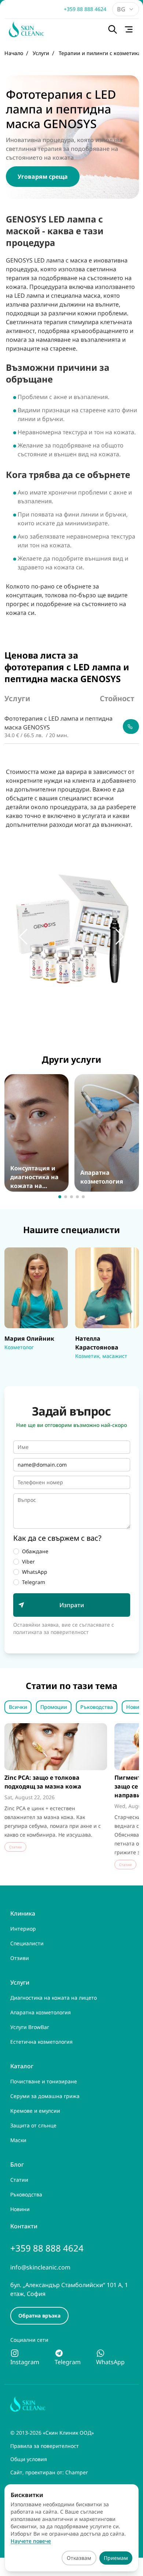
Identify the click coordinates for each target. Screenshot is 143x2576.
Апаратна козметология (95, 1083)
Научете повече (31, 2541)
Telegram (34, 1582)
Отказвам (79, 2558)
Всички (18, 1707)
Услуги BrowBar (30, 2027)
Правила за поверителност (45, 2446)
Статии (19, 2180)
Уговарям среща (43, 177)
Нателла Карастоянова (95, 1256)
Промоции (54, 1707)
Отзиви (20, 1958)
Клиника (23, 1913)
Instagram (25, 2362)
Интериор (23, 1929)
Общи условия (29, 2459)
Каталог (22, 2066)
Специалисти (27, 1943)
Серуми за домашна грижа (45, 2096)
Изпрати (72, 1605)
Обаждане (35, 1551)
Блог (17, 2164)
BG (121, 9)
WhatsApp (35, 1572)
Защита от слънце (33, 2125)
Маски (18, 2140)
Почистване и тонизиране (44, 2081)
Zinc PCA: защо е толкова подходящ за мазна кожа (43, 1782)
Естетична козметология (41, 2042)
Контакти (24, 2226)
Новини (20, 2209)
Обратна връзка (39, 2316)
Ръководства (97, 1707)
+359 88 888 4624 (85, 9)
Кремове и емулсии (35, 2111)
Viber (28, 1561)
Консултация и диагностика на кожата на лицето (30, 1087)
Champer (77, 2472)
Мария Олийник (28, 1252)
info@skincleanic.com (40, 2267)
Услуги (20, 1982)
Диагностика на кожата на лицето (54, 1998)
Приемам (116, 2558)
